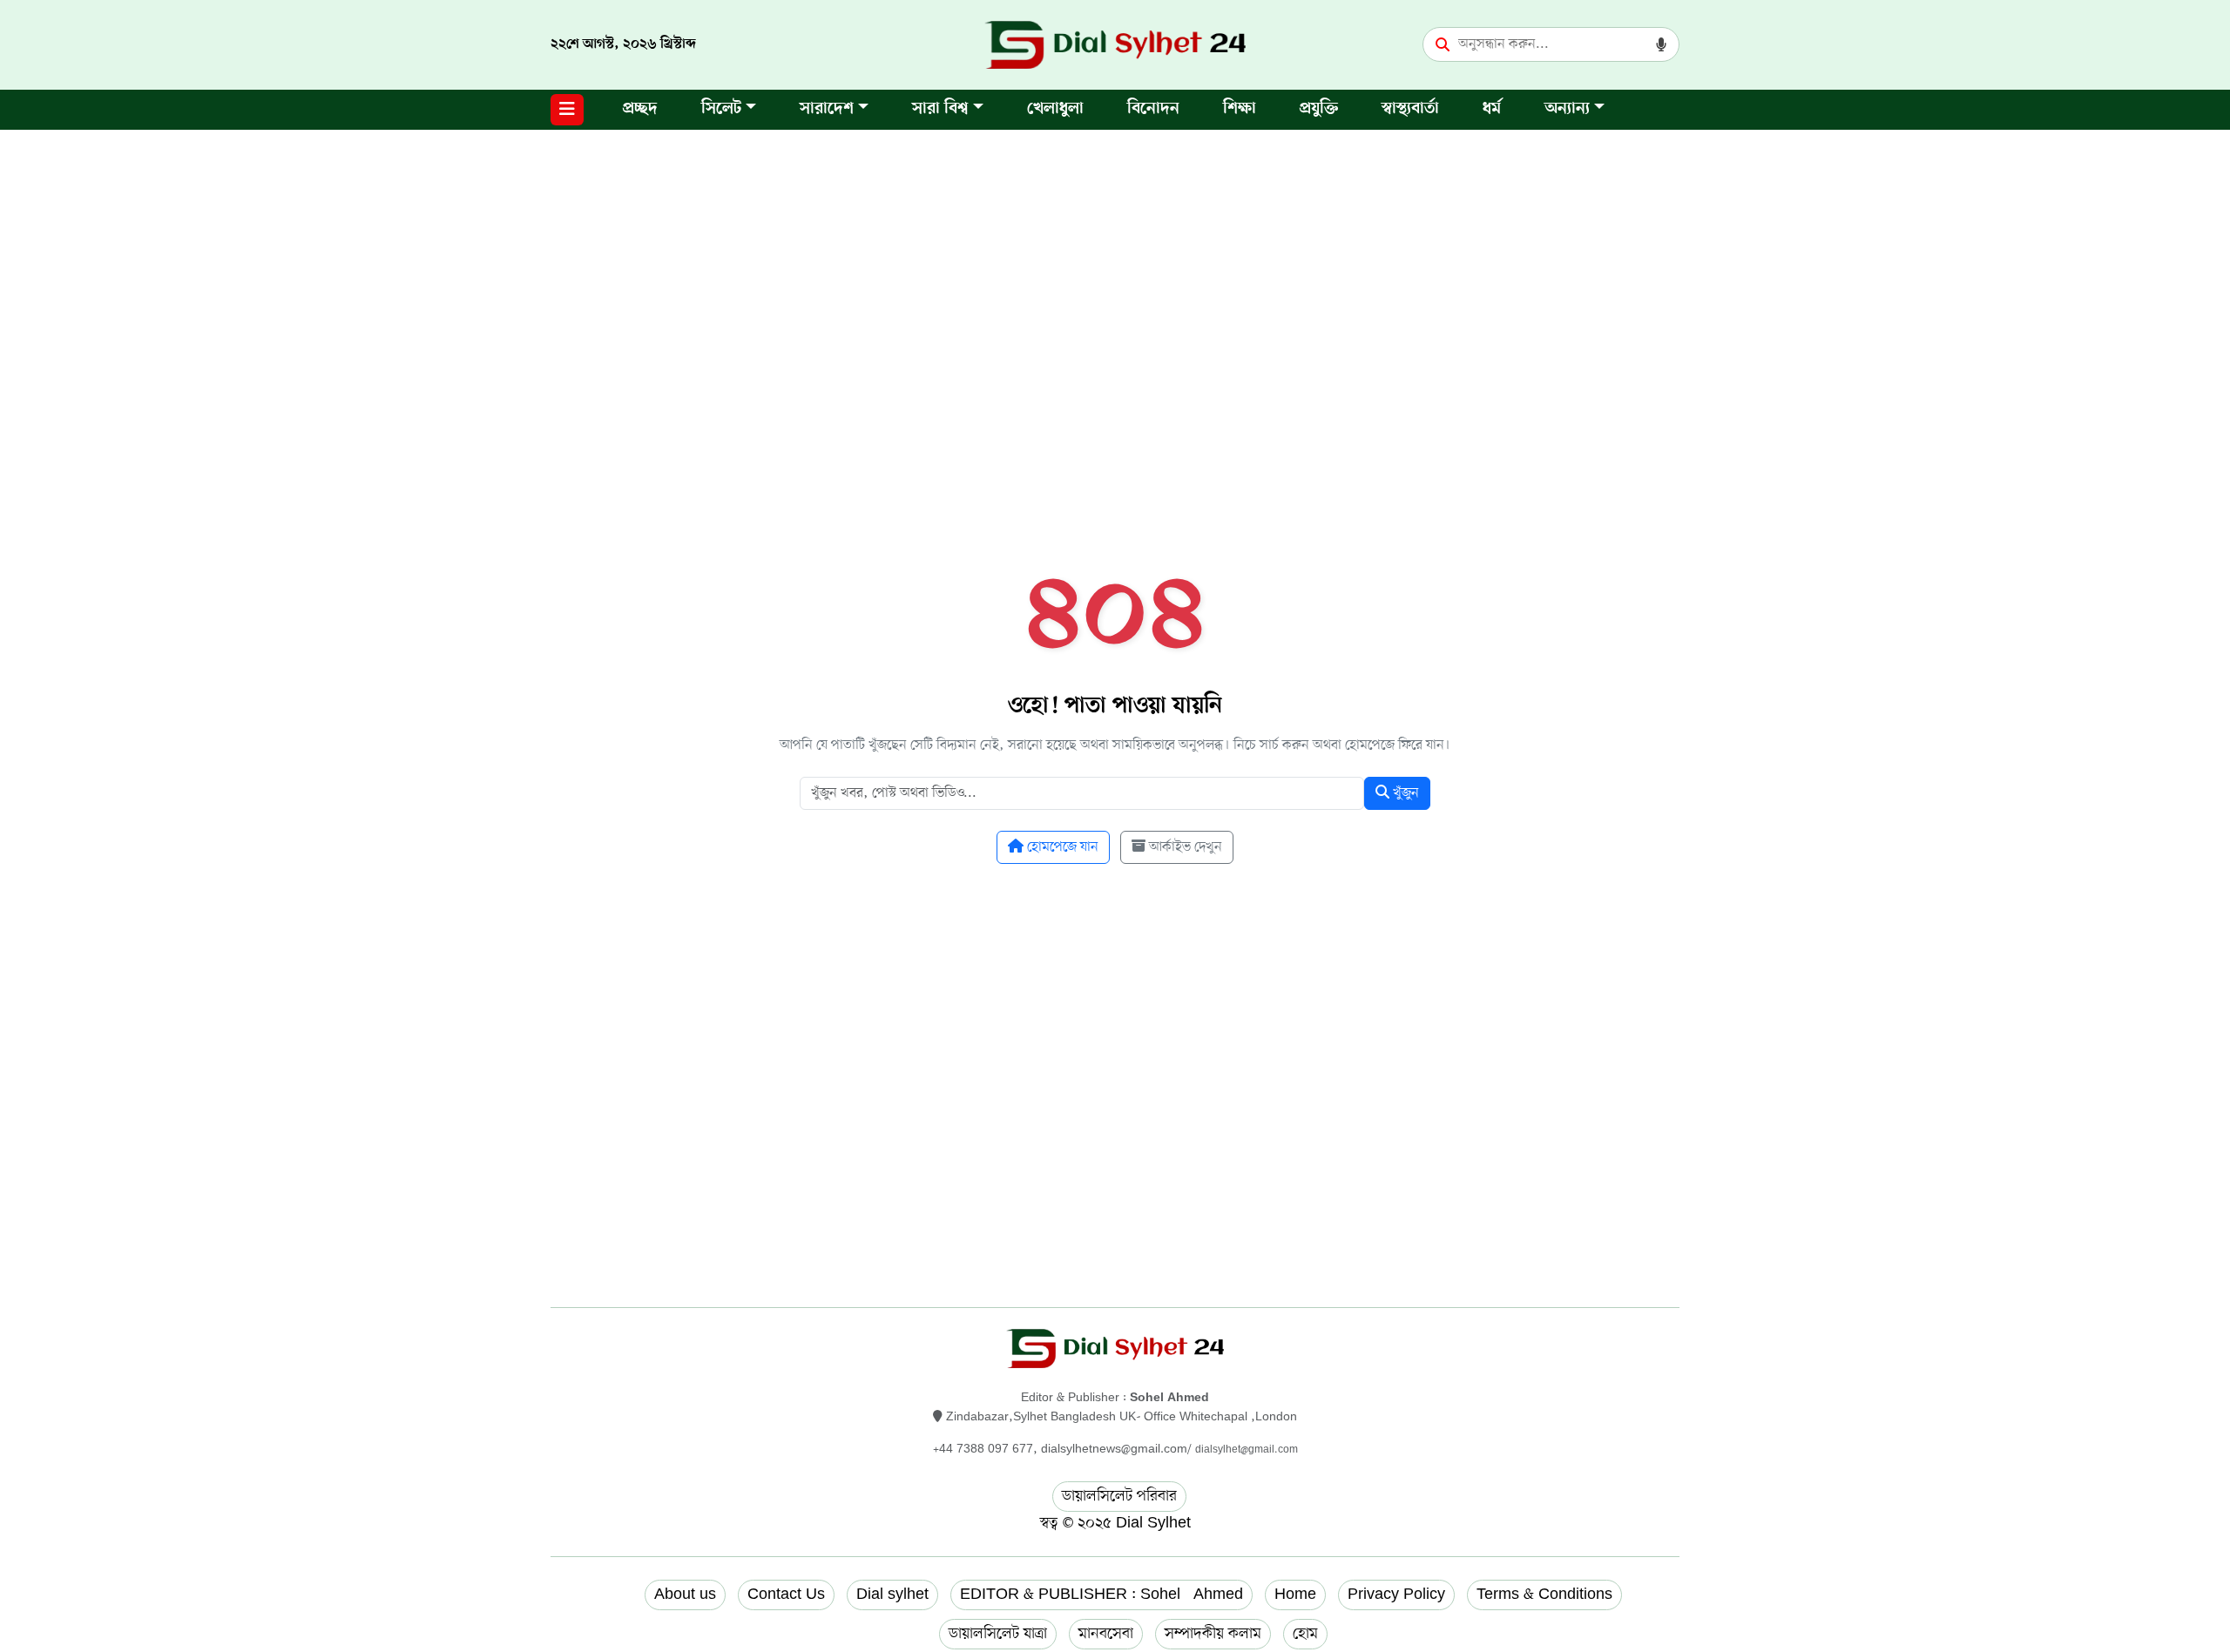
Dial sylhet (892, 1595)
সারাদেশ (827, 109)
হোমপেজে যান (1061, 847)
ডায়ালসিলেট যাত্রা (998, 1634)
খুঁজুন (1404, 793)
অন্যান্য (1567, 109)
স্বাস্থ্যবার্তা (1410, 109)
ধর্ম (1492, 109)
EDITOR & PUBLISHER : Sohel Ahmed (1101, 1595)
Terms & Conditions (1544, 1595)
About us (685, 1595)
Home (1295, 1595)
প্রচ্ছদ (640, 109)
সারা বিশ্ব (940, 109)
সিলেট (721, 109)
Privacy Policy (1396, 1595)
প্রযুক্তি (1319, 109)
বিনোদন (1153, 109)
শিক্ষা (1240, 109)
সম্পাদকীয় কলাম (1213, 1634)
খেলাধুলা (1055, 109)
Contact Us (786, 1595)
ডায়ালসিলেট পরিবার (1119, 1496)
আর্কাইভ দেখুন (1184, 847)
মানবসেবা (1106, 1634)
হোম (1305, 1634)
